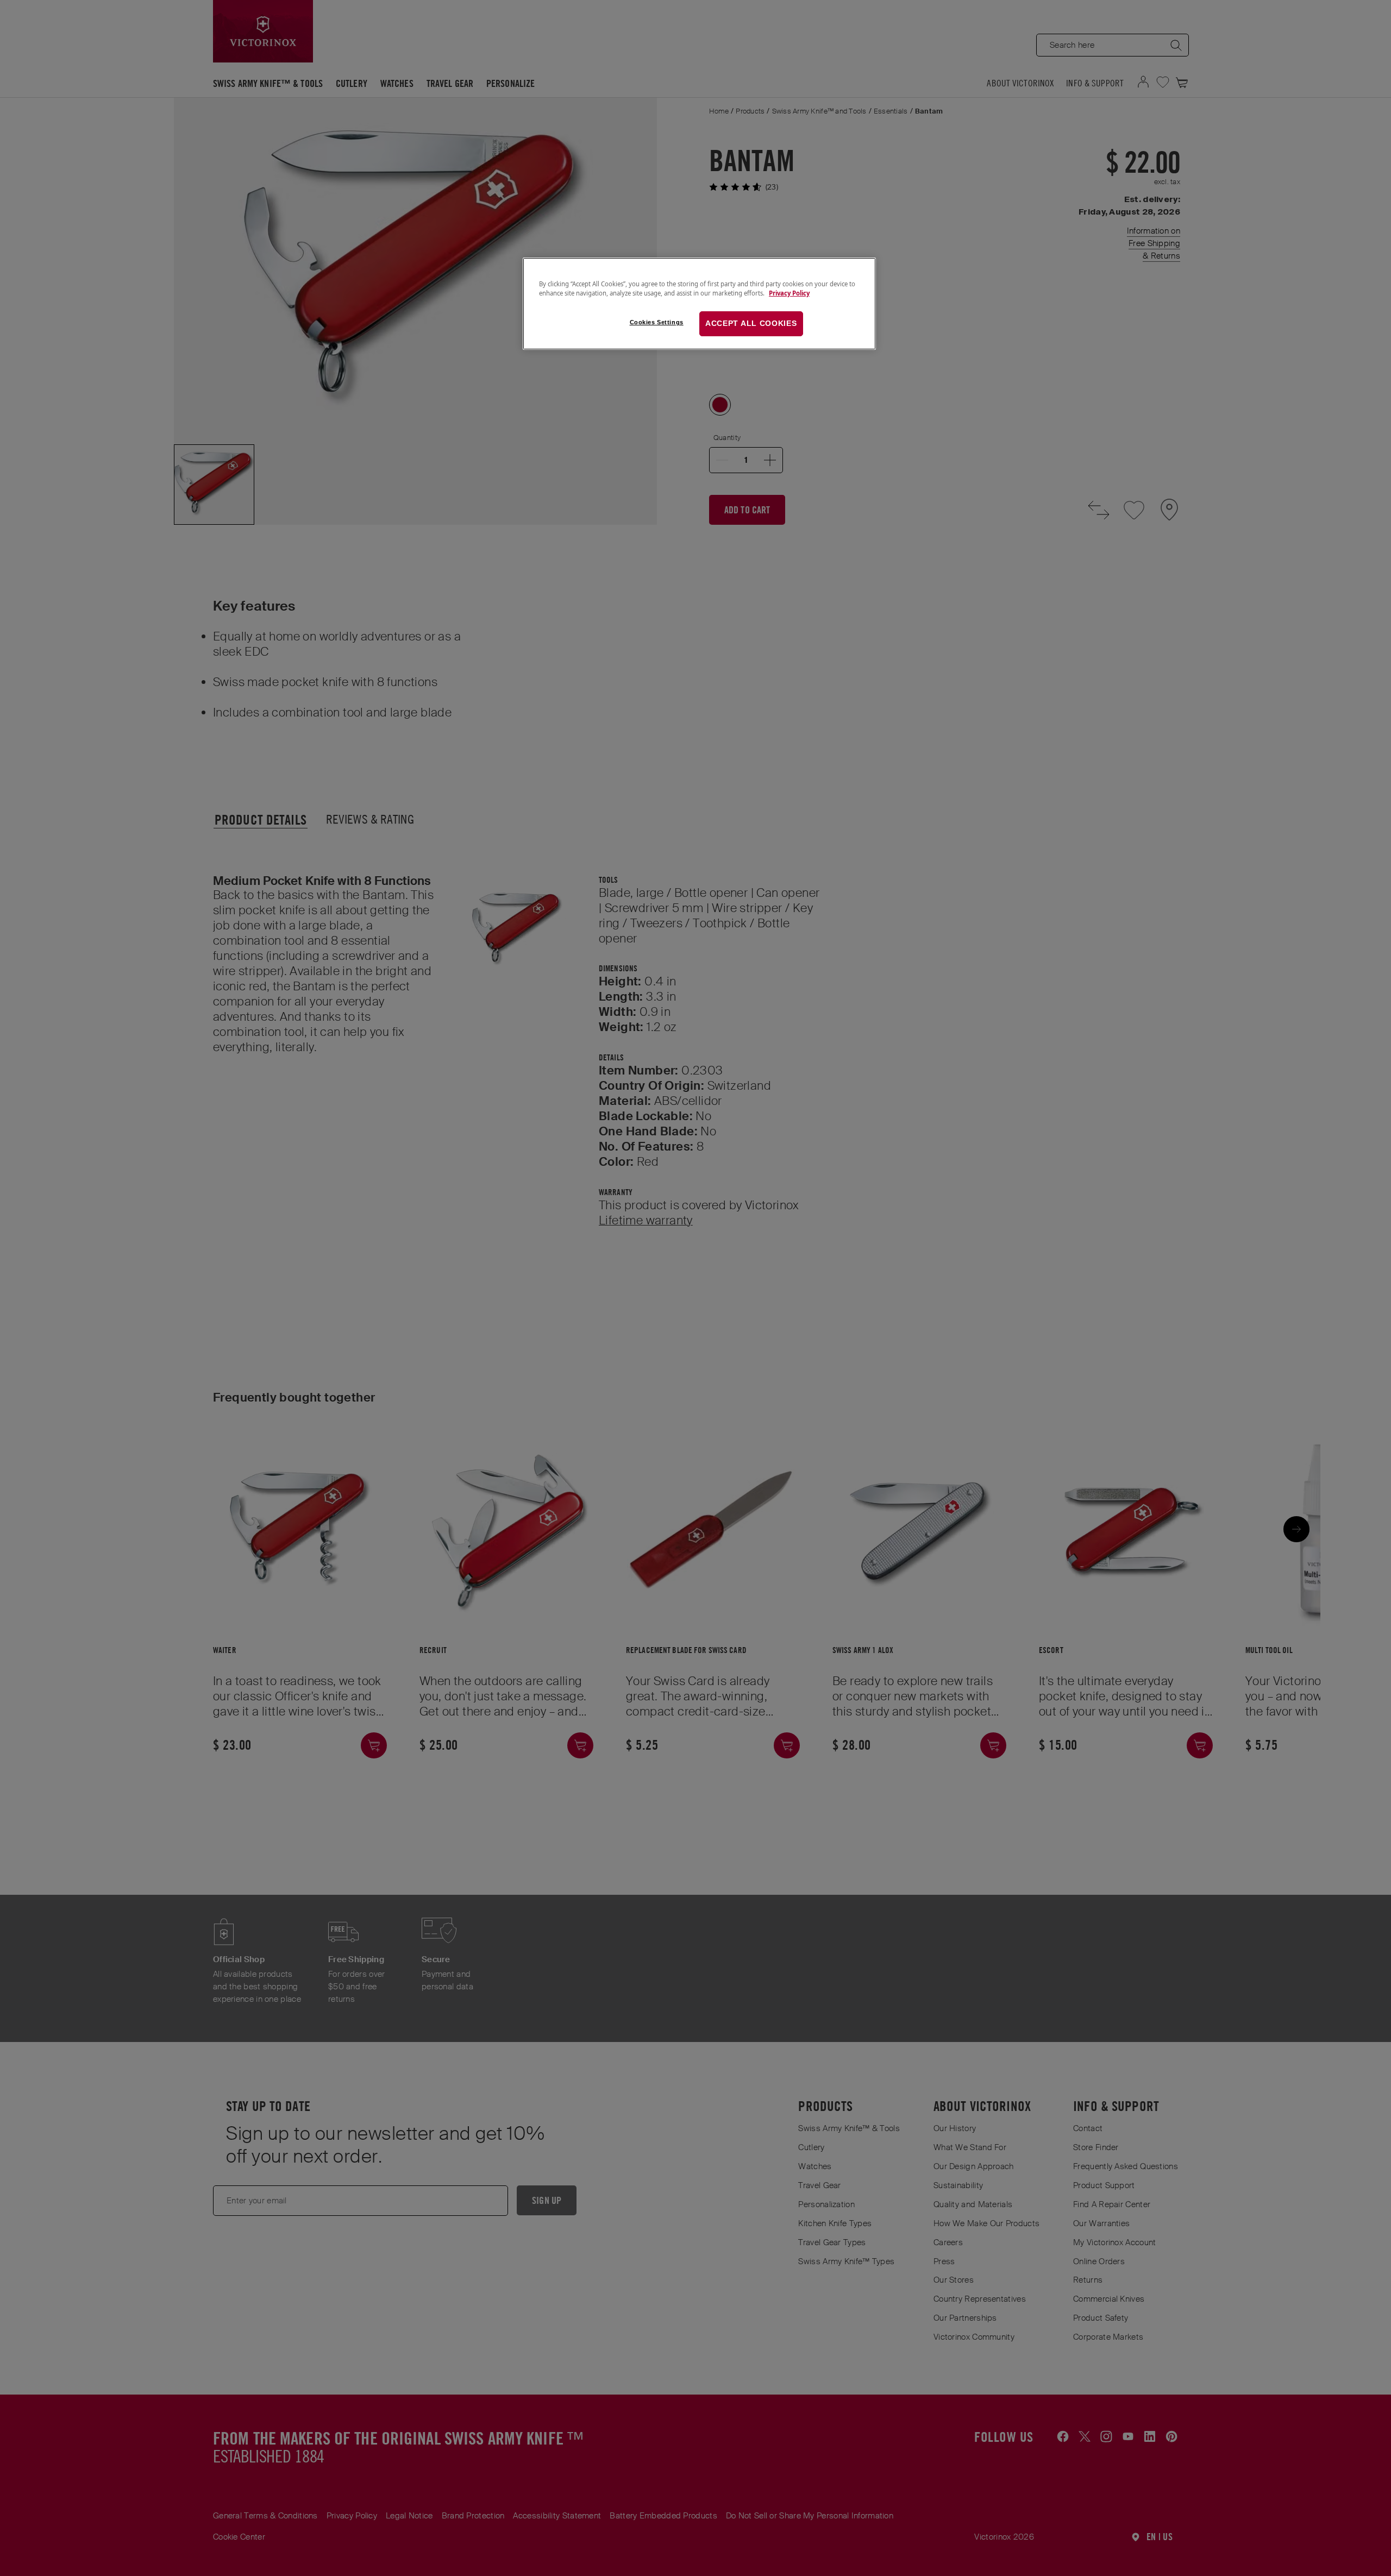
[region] (699, 304)
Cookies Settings (657, 322)
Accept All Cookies (751, 323)
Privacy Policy (789, 293)
